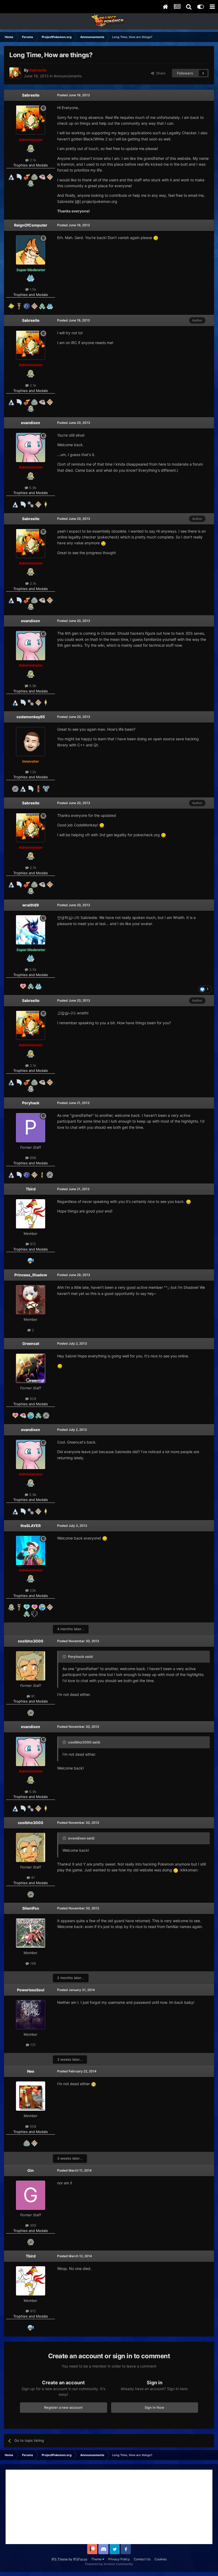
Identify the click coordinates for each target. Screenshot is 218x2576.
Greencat (31, 1343)
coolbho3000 (31, 1641)
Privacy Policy (119, 2559)
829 (32, 1399)
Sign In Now (154, 2407)
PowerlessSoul (31, 1990)
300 (32, 2225)
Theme (97, 2559)
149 (32, 1963)
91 (32, 1696)
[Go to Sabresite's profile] (15, 73)
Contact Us (142, 2559)
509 (32, 2126)
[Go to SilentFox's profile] (31, 1933)
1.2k (32, 772)
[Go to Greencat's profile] (31, 1368)
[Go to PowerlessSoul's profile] (31, 2015)
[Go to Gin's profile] (31, 2195)
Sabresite (31, 95)
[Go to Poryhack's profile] (31, 1128)
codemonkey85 (31, 717)
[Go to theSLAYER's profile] (31, 1550)
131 (32, 2045)
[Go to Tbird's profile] (31, 1214)
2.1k (32, 160)
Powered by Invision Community (109, 2564)
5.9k (32, 488)
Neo (31, 2071)
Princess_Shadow (31, 1275)
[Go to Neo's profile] (31, 2096)
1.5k (32, 289)
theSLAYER (31, 1526)
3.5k (32, 969)
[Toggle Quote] (65, 1657)
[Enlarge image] (156, 238)
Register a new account (63, 2407)
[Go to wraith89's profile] (31, 930)
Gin (31, 2170)
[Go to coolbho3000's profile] (31, 1666)
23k (32, 1590)
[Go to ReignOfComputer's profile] (31, 250)
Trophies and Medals (31, 165)
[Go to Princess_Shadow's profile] (31, 1300)
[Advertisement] (109, 2507)
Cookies (161, 2559)
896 (32, 1158)
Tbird (31, 1189)
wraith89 (31, 905)
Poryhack (31, 1103)
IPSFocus (80, 2559)
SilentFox (31, 1908)
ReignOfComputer (31, 225)
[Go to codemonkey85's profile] (31, 742)
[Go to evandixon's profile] (31, 448)
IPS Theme (60, 2559)
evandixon (31, 423)
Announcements (68, 76)
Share (160, 73)
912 (32, 1244)
